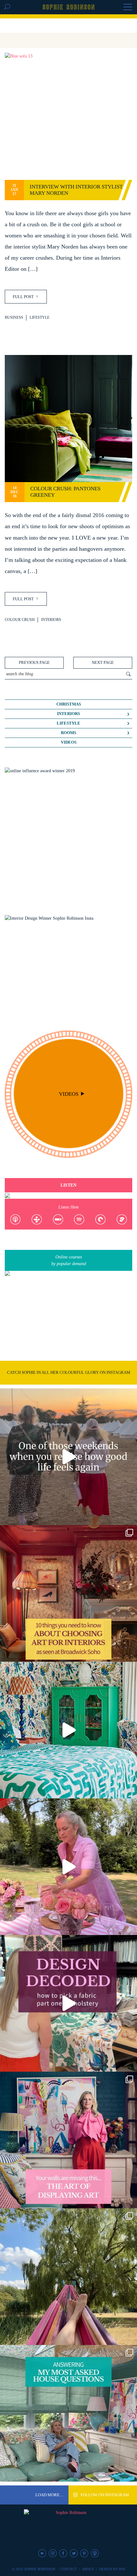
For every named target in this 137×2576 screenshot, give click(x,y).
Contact (69, 2569)
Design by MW (112, 2569)
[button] (128, 8)
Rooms (68, 733)
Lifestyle (40, 318)
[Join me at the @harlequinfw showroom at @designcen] (68, 2003)
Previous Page (34, 663)
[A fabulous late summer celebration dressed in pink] (68, 1867)
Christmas (69, 704)
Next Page (103, 663)
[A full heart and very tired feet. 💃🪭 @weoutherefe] (68, 1457)
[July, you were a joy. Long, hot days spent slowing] (68, 2277)
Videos (69, 742)
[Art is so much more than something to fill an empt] (68, 2140)
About (88, 2569)
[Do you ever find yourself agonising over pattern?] (68, 1730)
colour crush (20, 620)
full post (24, 297)
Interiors (51, 620)
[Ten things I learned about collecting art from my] (68, 1593)
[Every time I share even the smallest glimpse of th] (68, 2413)
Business (14, 318)
